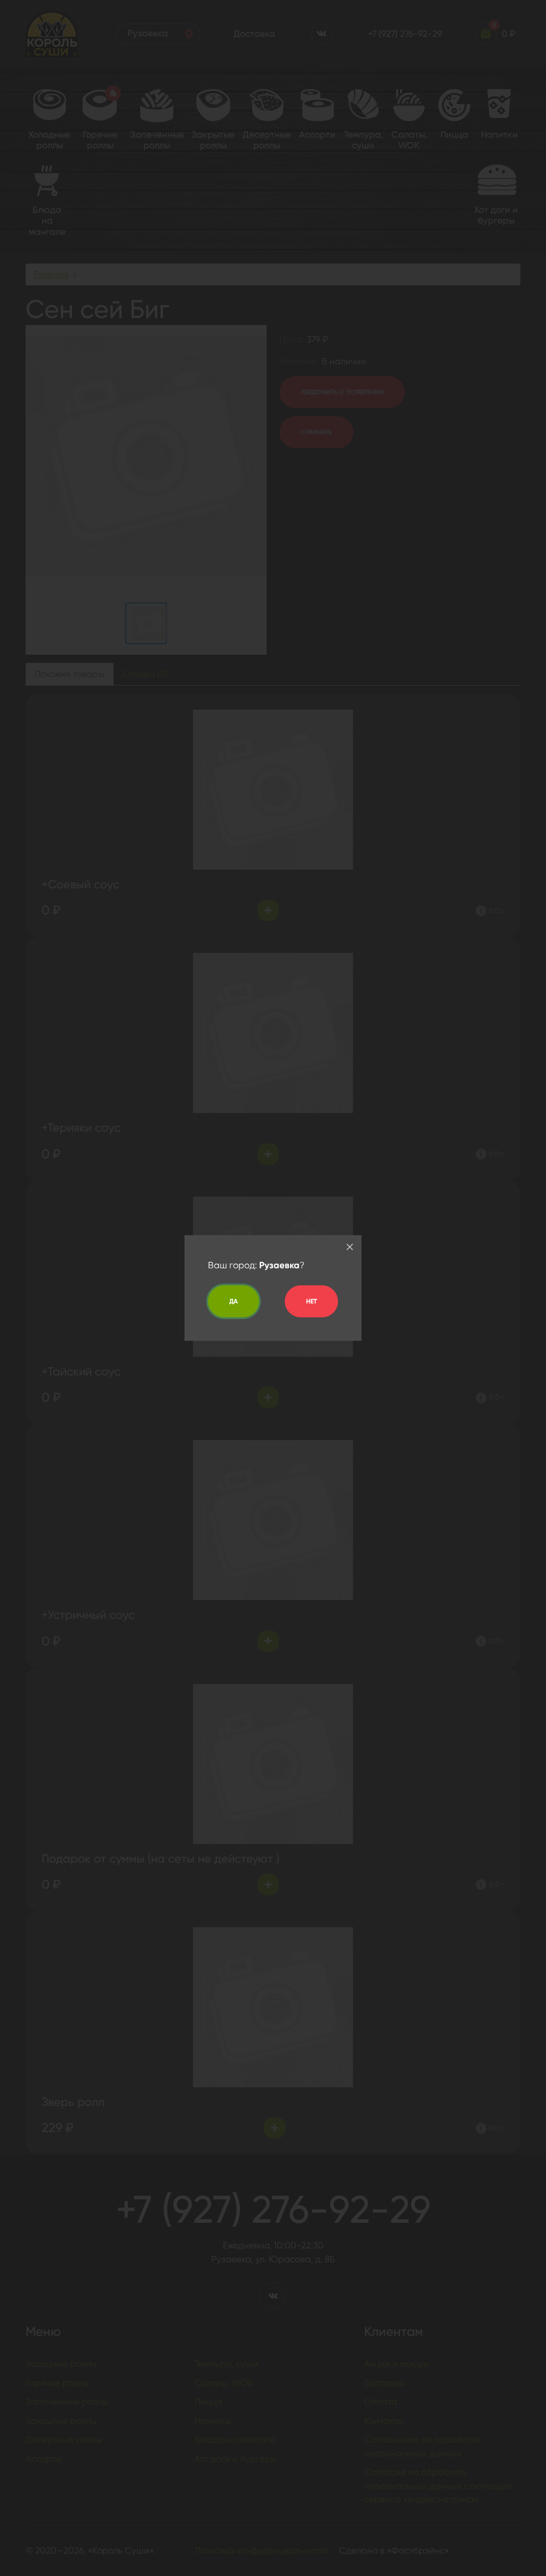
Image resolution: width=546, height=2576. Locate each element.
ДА (234, 1301)
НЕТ (311, 1301)
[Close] (350, 1247)
